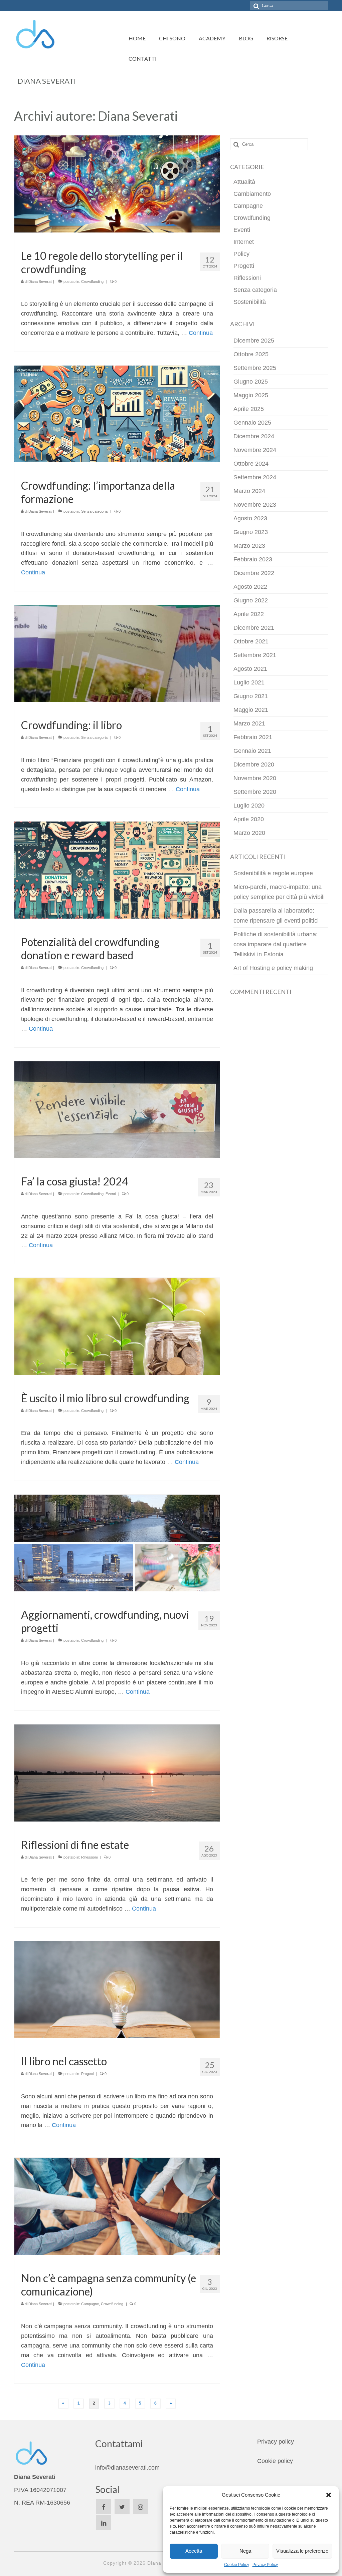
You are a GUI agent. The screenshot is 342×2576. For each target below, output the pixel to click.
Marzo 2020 (249, 833)
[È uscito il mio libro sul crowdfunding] (117, 1326)
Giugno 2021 (251, 696)
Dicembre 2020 (254, 764)
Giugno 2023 (251, 532)
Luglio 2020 (249, 806)
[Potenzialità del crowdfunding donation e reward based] (117, 870)
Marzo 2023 (249, 546)
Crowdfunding (92, 282)
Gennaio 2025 (252, 423)
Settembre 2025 (255, 368)
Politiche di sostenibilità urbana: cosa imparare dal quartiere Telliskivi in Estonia (276, 944)
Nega (245, 2551)
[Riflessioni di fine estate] (117, 1772)
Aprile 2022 (249, 614)
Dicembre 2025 (254, 341)
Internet (244, 242)
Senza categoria (94, 511)
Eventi (111, 1194)
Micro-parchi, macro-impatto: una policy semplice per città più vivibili (279, 892)
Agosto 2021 (250, 669)
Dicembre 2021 (254, 628)
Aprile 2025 (249, 409)
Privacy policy (276, 2442)
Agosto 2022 (250, 587)
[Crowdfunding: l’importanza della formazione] (117, 414)
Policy (241, 254)
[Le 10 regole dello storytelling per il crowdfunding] (117, 183)
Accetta (194, 2551)
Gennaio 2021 (252, 751)
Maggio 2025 (251, 395)
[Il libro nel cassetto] (117, 1989)
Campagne (90, 2304)
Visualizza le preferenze (302, 2551)
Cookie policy (275, 2461)
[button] (329, 2495)
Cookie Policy (237, 2565)
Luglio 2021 (249, 682)
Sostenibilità (250, 302)
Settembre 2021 (255, 655)
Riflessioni (89, 1857)
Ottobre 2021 (251, 641)
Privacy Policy (265, 2565)
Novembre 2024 (255, 450)
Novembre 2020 (255, 778)
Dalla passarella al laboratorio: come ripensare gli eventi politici (276, 916)
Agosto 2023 (250, 518)
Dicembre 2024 (254, 436)
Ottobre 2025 (251, 354)
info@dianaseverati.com (127, 2468)
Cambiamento (252, 194)
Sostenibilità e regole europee (273, 873)
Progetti (87, 2074)
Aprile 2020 (249, 819)
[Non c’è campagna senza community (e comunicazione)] (117, 2206)
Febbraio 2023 (253, 559)
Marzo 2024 (249, 491)
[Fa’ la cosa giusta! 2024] (117, 1109)
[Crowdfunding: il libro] (117, 653)
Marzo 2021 (249, 723)
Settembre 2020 (255, 792)
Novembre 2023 (255, 505)
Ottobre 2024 (251, 464)
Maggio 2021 (251, 710)
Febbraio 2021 (253, 737)
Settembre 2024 (255, 477)
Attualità (244, 182)
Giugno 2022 (251, 600)
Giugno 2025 (251, 382)
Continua (201, 333)
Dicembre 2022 (254, 573)
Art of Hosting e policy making (273, 968)
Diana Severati (40, 282)
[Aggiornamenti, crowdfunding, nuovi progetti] (117, 1543)
